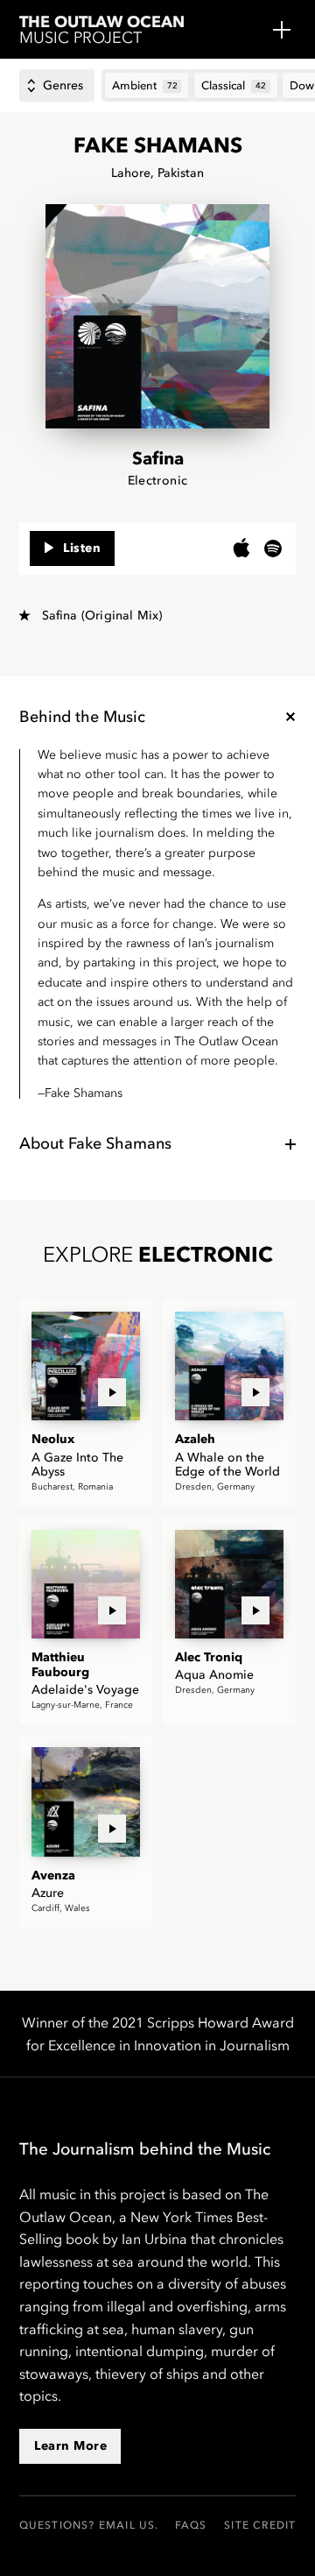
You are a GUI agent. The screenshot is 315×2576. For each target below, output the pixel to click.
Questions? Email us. (89, 2525)
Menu (282, 30)
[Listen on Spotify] (273, 548)
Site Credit (260, 2525)
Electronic (158, 481)
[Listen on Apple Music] (241, 548)
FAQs (191, 2525)
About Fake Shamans (95, 1143)
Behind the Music (82, 717)
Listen (82, 548)
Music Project (102, 31)
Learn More (70, 2446)
